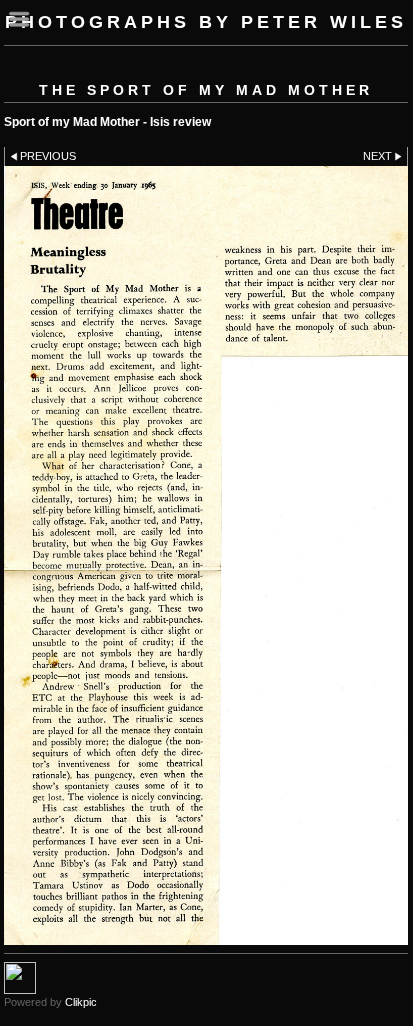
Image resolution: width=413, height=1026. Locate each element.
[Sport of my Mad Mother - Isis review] (206, 555)
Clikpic (81, 1002)
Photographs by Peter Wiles (206, 22)
